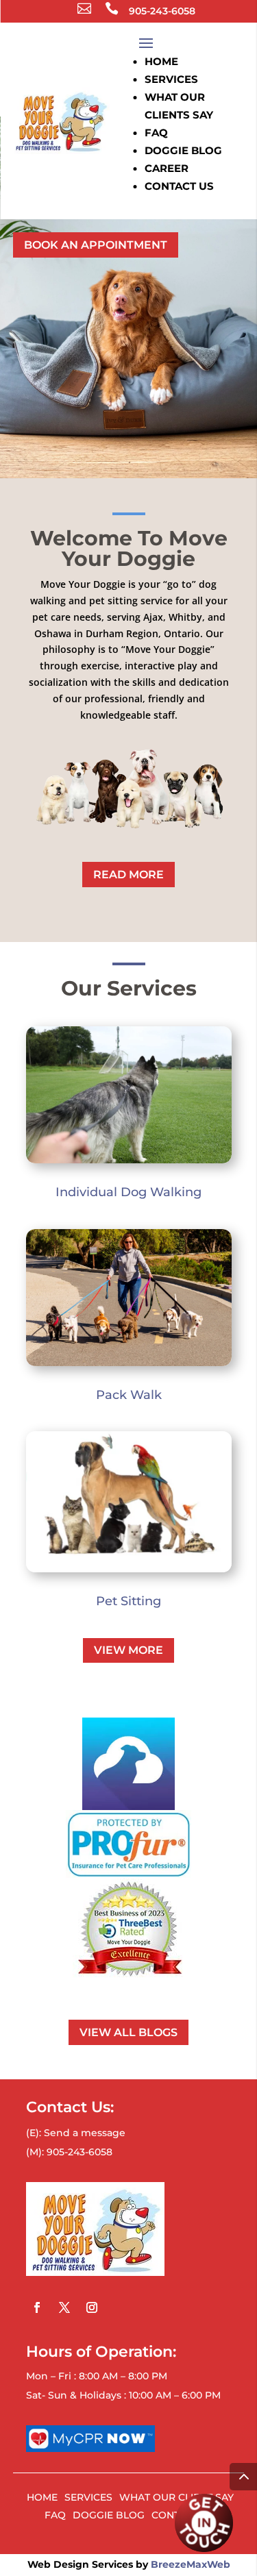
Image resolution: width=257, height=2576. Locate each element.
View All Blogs (128, 2032)
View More (128, 1650)
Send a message (85, 2133)
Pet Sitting (128, 1601)
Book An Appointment (96, 245)
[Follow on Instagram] (92, 2307)
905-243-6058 (150, 11)
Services (171, 79)
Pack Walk (129, 1395)
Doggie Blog (183, 150)
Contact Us (179, 186)
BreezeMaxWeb (191, 2564)
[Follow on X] (64, 2307)
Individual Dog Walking (128, 1192)
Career (167, 168)
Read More (128, 875)
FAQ (156, 133)
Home (161, 61)
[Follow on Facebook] (37, 2307)
